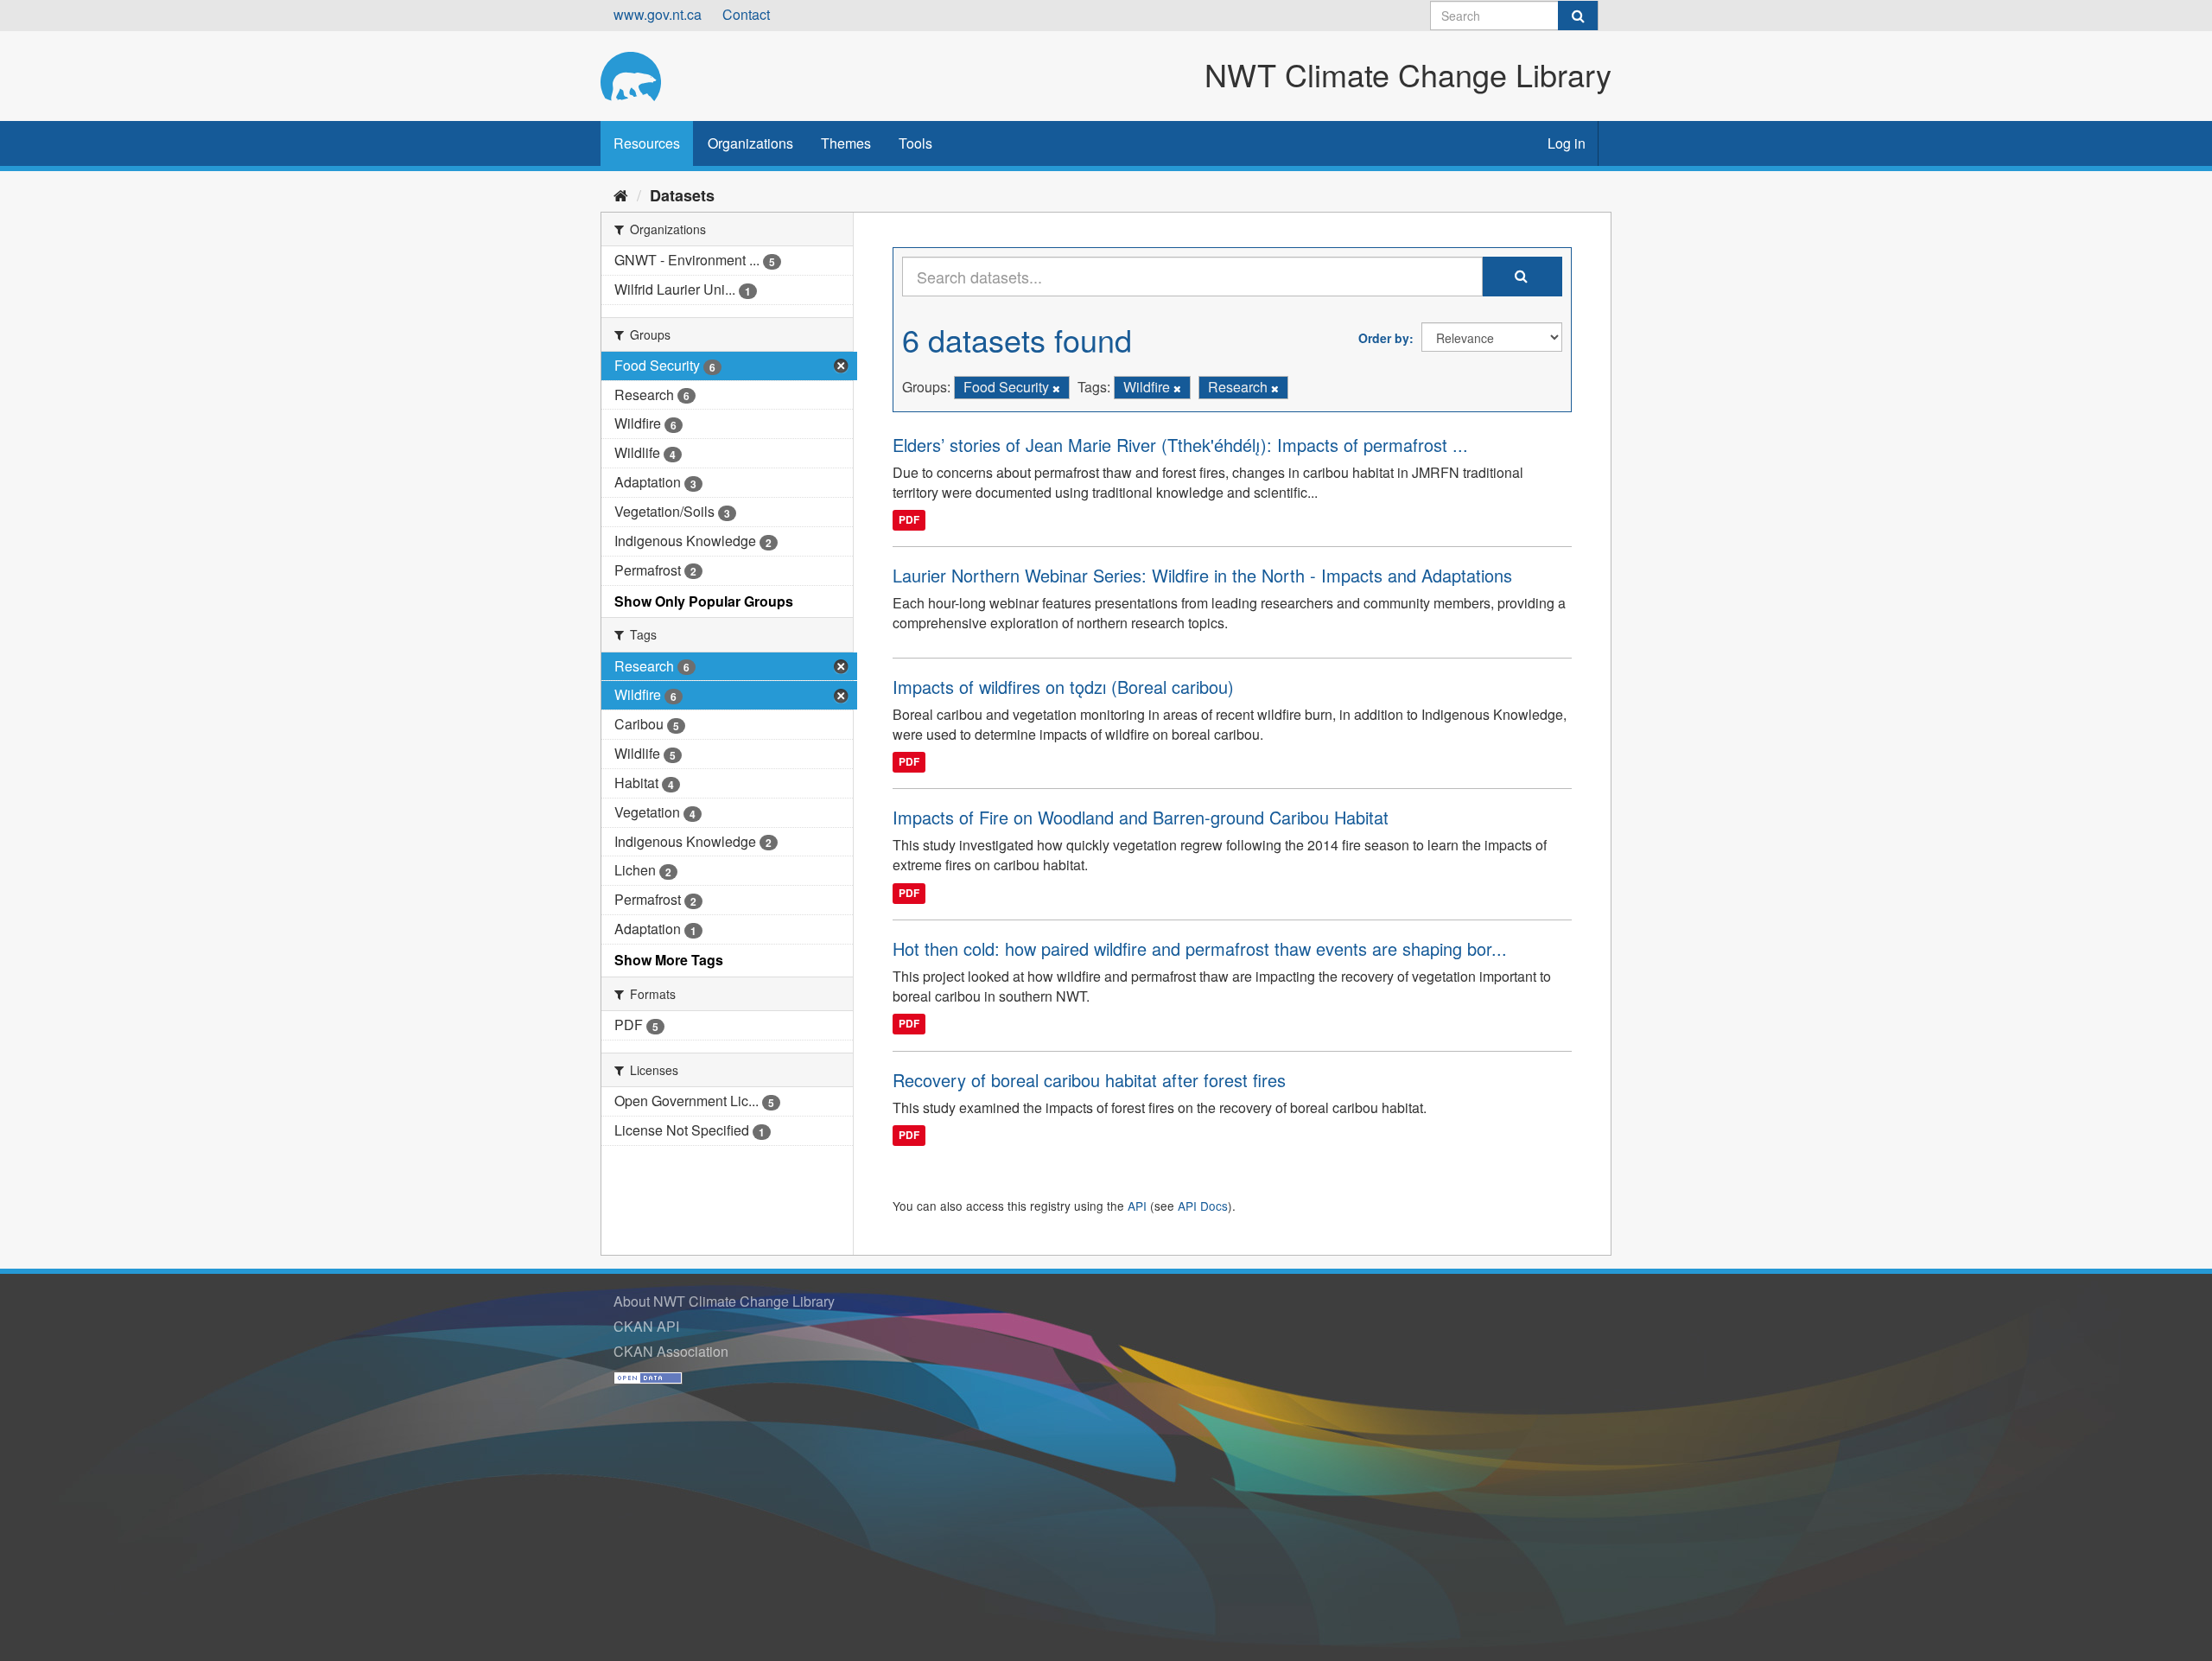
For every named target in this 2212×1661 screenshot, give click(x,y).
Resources (647, 143)
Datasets (682, 195)
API (1137, 1206)
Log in (1567, 143)
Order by (1384, 338)
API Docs (1203, 1206)
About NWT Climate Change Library (724, 1301)
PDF (909, 519)
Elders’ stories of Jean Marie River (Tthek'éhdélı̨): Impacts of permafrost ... (1180, 445)
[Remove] (1056, 388)
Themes (846, 143)
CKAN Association (671, 1351)
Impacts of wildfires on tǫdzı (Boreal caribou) (1063, 687)
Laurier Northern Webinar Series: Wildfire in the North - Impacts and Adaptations (1202, 575)
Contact (746, 14)
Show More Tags (669, 960)
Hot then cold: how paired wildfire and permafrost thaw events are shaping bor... (1200, 948)
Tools (915, 143)
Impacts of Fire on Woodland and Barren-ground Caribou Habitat (1141, 817)
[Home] (621, 194)
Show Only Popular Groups (704, 601)
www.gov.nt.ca (658, 14)
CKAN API (646, 1326)
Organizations (750, 143)
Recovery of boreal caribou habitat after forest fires (1089, 1080)
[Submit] (1578, 16)
